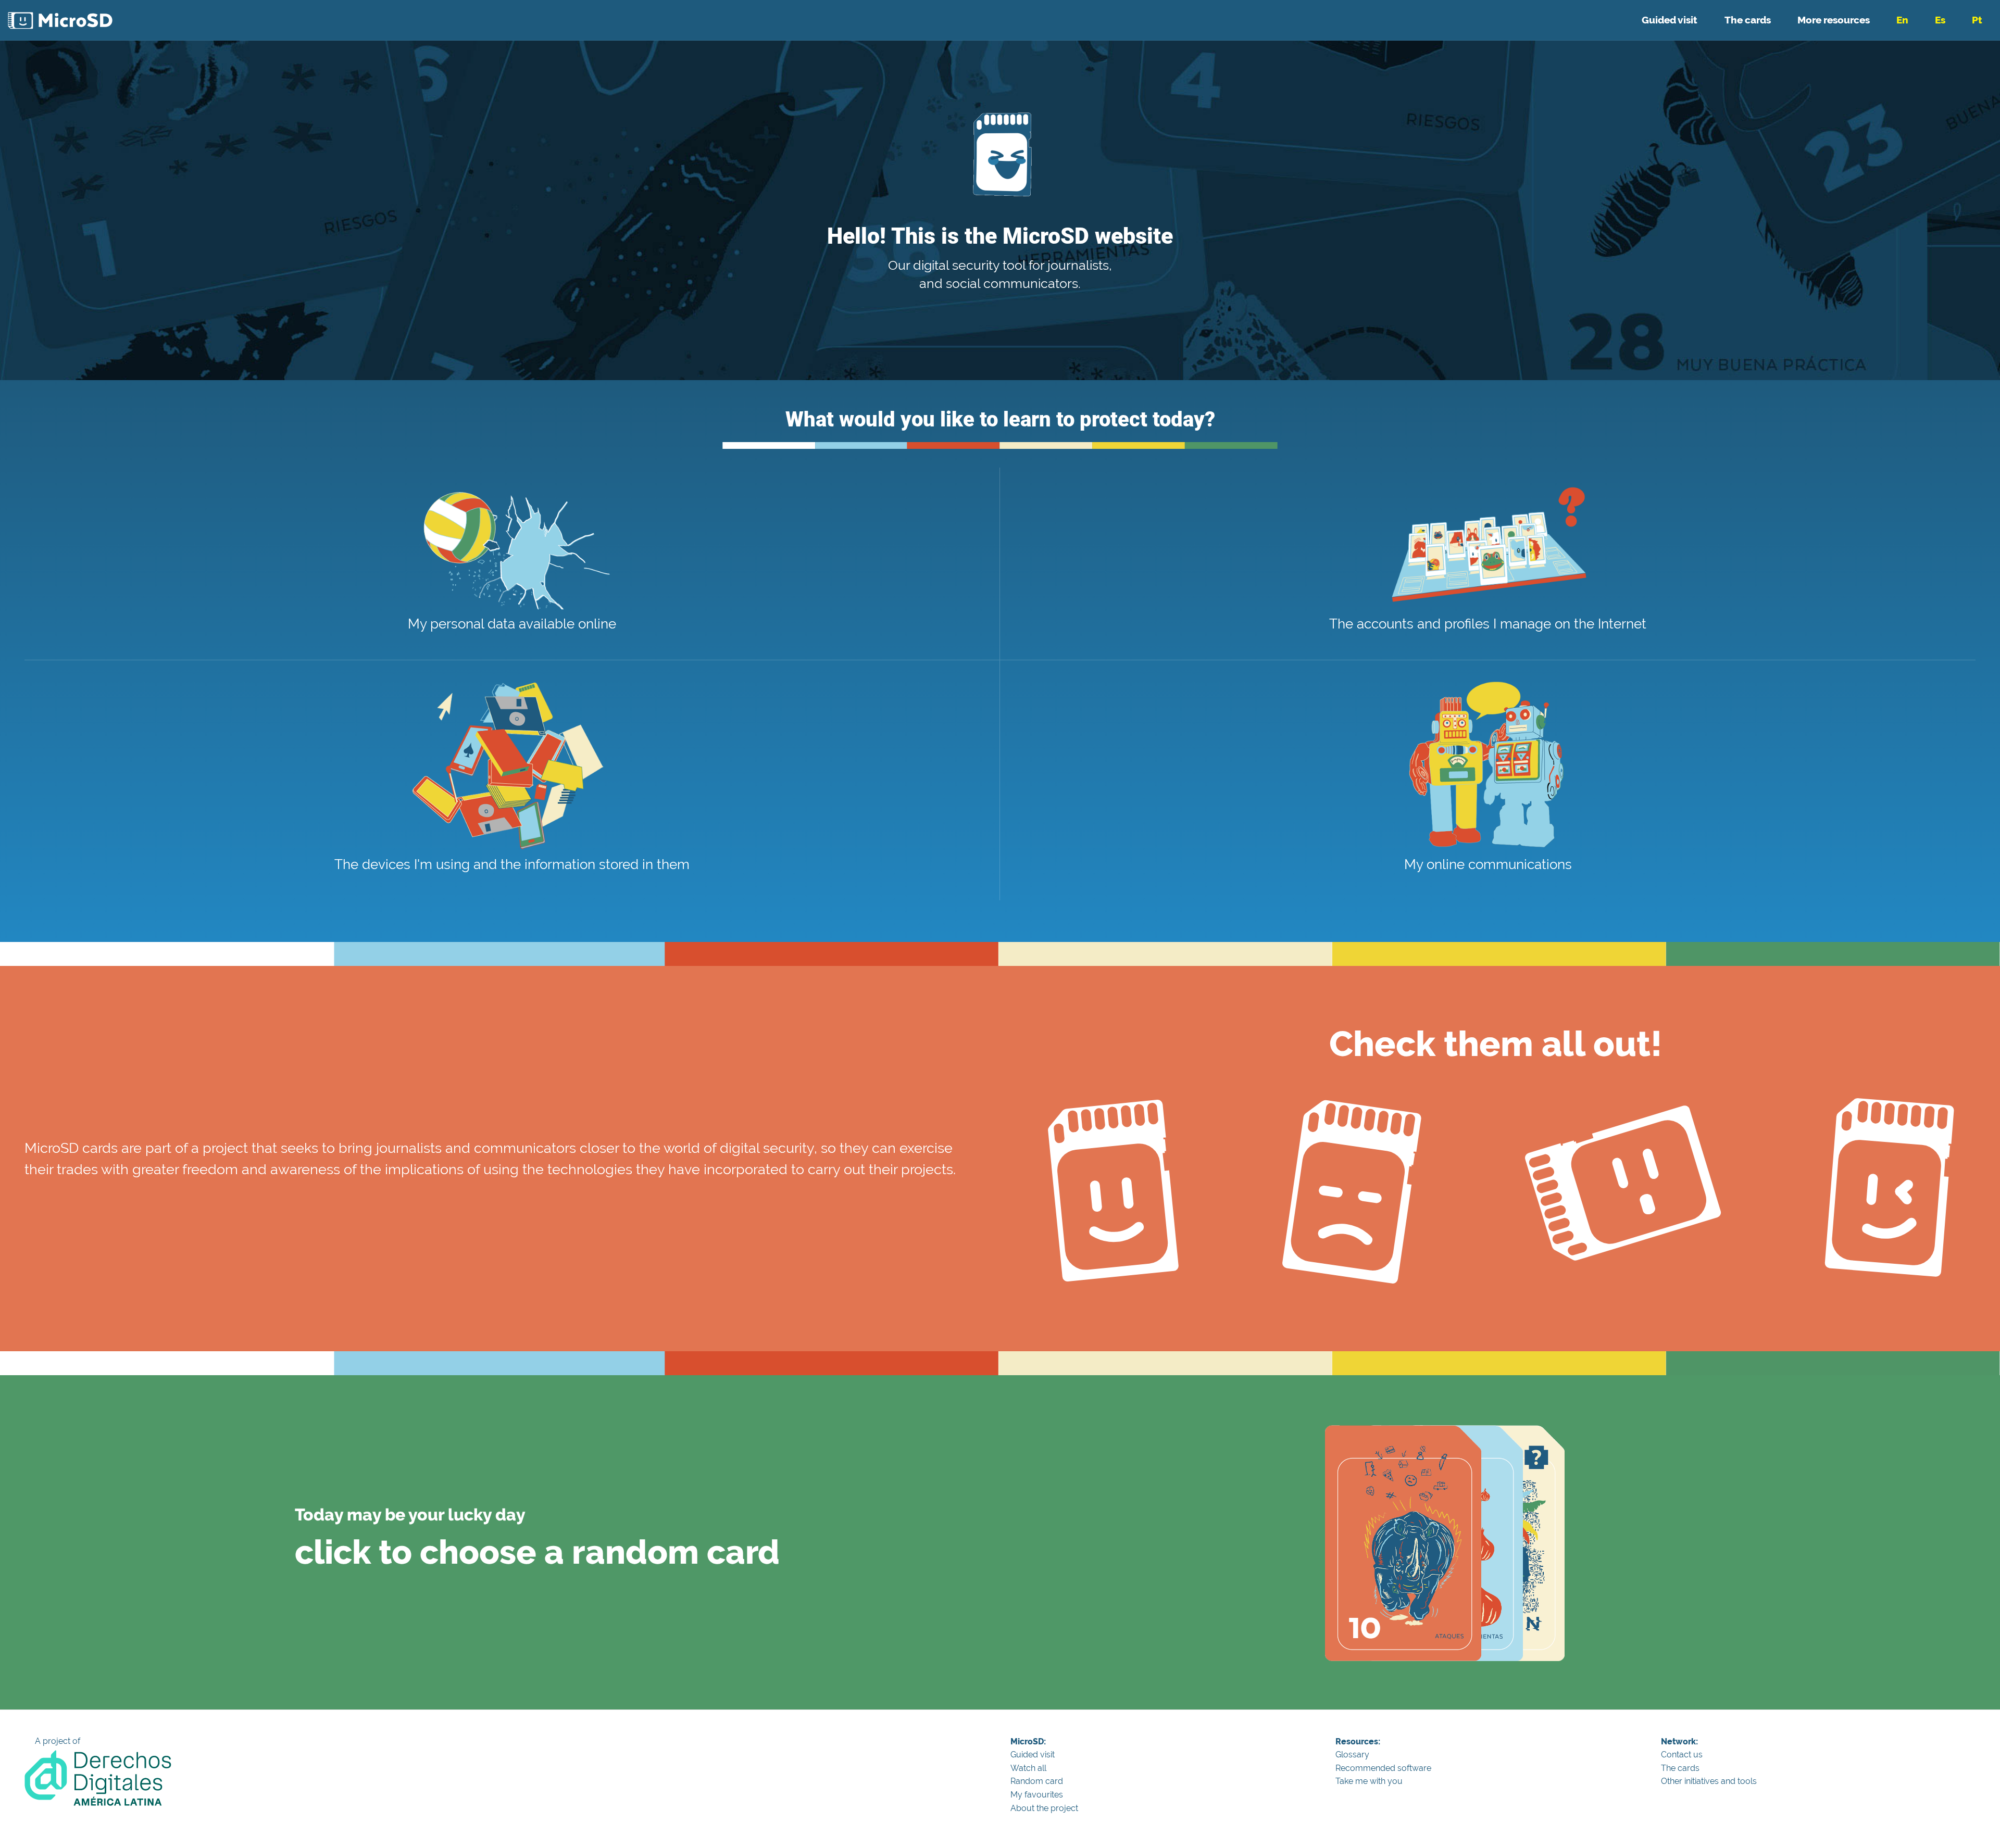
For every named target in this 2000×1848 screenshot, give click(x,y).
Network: (1679, 1742)
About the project (1044, 1808)
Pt (1977, 20)
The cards (1748, 20)
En (1902, 20)
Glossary (1352, 1755)
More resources (1834, 20)
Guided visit (1670, 20)
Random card (1037, 1781)
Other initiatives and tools (1709, 1781)
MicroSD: (1028, 1742)
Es (1940, 20)
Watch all (1028, 1768)
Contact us (1682, 1755)
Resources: (1358, 1742)
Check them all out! (1496, 1044)
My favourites (1037, 1795)
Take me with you (1369, 1781)
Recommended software (1383, 1768)
